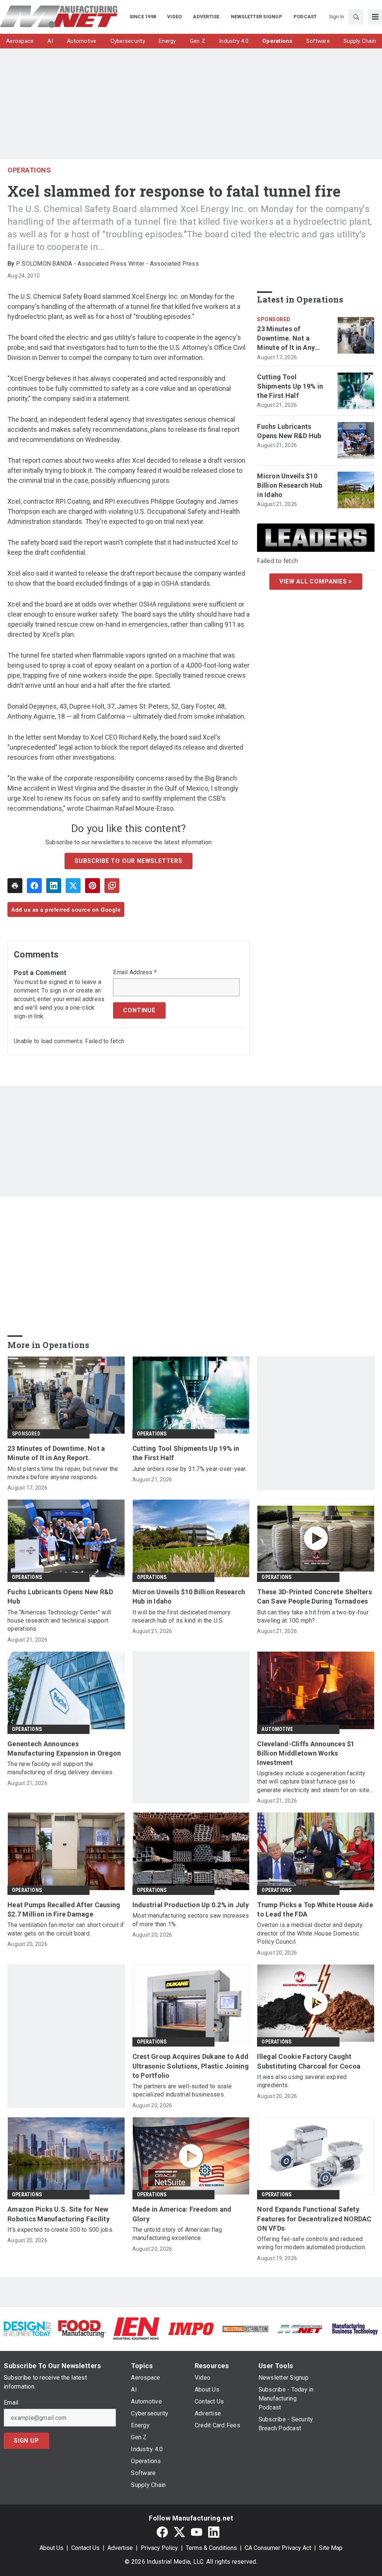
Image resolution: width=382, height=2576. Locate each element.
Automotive (277, 1729)
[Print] (15, 886)
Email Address (135, 972)
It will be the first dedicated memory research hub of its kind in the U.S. (181, 1616)
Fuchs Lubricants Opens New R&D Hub (289, 431)
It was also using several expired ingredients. (302, 2081)
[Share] (34, 886)
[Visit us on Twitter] (179, 2532)
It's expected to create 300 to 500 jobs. (60, 2230)
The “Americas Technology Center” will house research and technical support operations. (59, 1621)
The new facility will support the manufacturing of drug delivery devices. (61, 1768)
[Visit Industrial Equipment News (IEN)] (136, 2328)
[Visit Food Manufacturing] (82, 2328)
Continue (139, 1010)
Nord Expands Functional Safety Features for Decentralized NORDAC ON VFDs (314, 2219)
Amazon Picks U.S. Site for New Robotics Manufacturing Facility (59, 2214)
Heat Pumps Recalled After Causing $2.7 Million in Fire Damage (64, 1909)
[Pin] (93, 886)
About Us (51, 2548)
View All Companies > (316, 581)
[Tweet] (73, 886)
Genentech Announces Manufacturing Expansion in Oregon (64, 1749)
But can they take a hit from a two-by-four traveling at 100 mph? (313, 1616)
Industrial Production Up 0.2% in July (191, 1905)
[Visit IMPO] (191, 2328)
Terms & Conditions (211, 2548)
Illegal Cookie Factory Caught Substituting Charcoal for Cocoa (309, 2061)
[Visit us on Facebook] (162, 2532)
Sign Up (26, 2441)
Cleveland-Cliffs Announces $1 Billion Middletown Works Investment (306, 1753)
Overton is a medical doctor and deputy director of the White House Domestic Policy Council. (310, 1933)
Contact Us (85, 2548)
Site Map (331, 2548)
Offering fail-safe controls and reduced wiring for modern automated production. (311, 2243)
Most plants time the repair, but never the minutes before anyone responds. (63, 1473)
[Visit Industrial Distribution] (245, 2328)
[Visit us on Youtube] (197, 2532)
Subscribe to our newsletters (128, 861)
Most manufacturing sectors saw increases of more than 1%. (191, 1920)
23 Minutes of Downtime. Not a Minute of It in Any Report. (286, 339)
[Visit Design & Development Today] (27, 2328)
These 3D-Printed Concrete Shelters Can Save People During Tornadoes (314, 1596)
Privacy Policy (159, 2548)
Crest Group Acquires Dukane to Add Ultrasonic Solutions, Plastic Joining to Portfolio (191, 2066)
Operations (29, 170)
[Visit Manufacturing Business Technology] (355, 2328)
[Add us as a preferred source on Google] (112, 886)
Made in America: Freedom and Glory (182, 2214)
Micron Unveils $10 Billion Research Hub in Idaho (290, 485)
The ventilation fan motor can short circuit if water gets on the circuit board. (66, 1929)
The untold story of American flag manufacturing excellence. (177, 2234)
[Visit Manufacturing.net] (300, 2328)
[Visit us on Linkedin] (214, 2532)
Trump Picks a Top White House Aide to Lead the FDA (315, 1909)
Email (11, 2403)
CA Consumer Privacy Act (278, 2548)
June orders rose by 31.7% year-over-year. (190, 1469)
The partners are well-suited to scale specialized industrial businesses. (182, 2090)
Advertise (120, 2548)
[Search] (356, 17)
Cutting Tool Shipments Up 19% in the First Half (290, 386)
